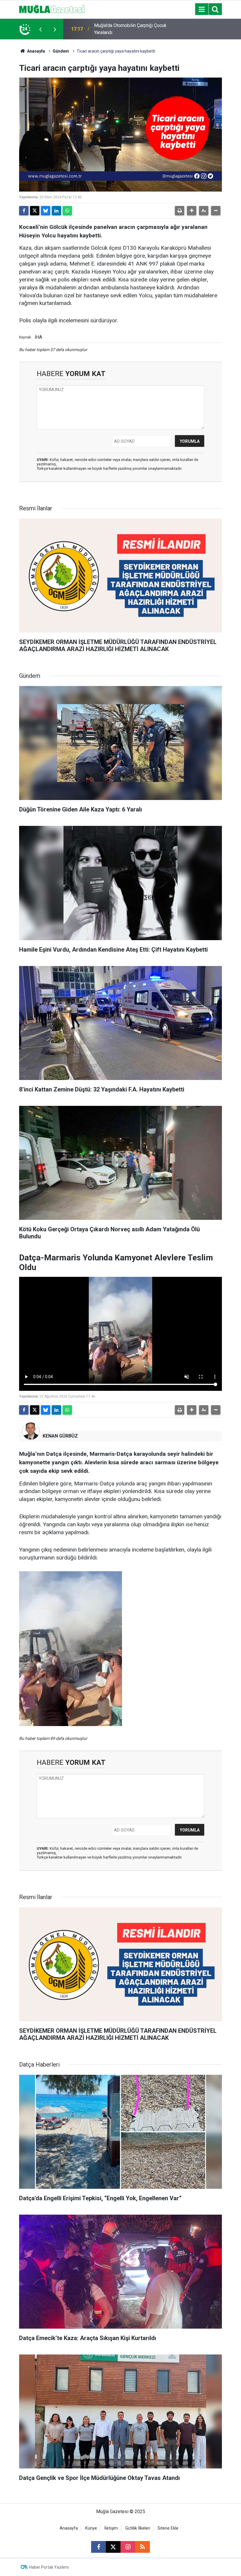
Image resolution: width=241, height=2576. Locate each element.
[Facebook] (24, 211)
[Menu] (202, 9)
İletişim (111, 2528)
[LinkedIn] (56, 211)
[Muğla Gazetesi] (52, 9)
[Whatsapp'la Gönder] (67, 211)
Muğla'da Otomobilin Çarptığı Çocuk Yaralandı (130, 29)
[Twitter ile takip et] (113, 2547)
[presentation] (40, 29)
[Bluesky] (46, 211)
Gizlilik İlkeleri (138, 2528)
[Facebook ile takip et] (98, 2547)
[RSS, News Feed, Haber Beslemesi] (143, 2547)
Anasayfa (36, 51)
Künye (91, 2528)
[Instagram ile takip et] (128, 2547)
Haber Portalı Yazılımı (49, 2567)
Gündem (61, 51)
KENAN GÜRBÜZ (60, 1436)
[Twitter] (35, 211)
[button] (192, 211)
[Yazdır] (180, 211)
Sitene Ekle (168, 2528)
